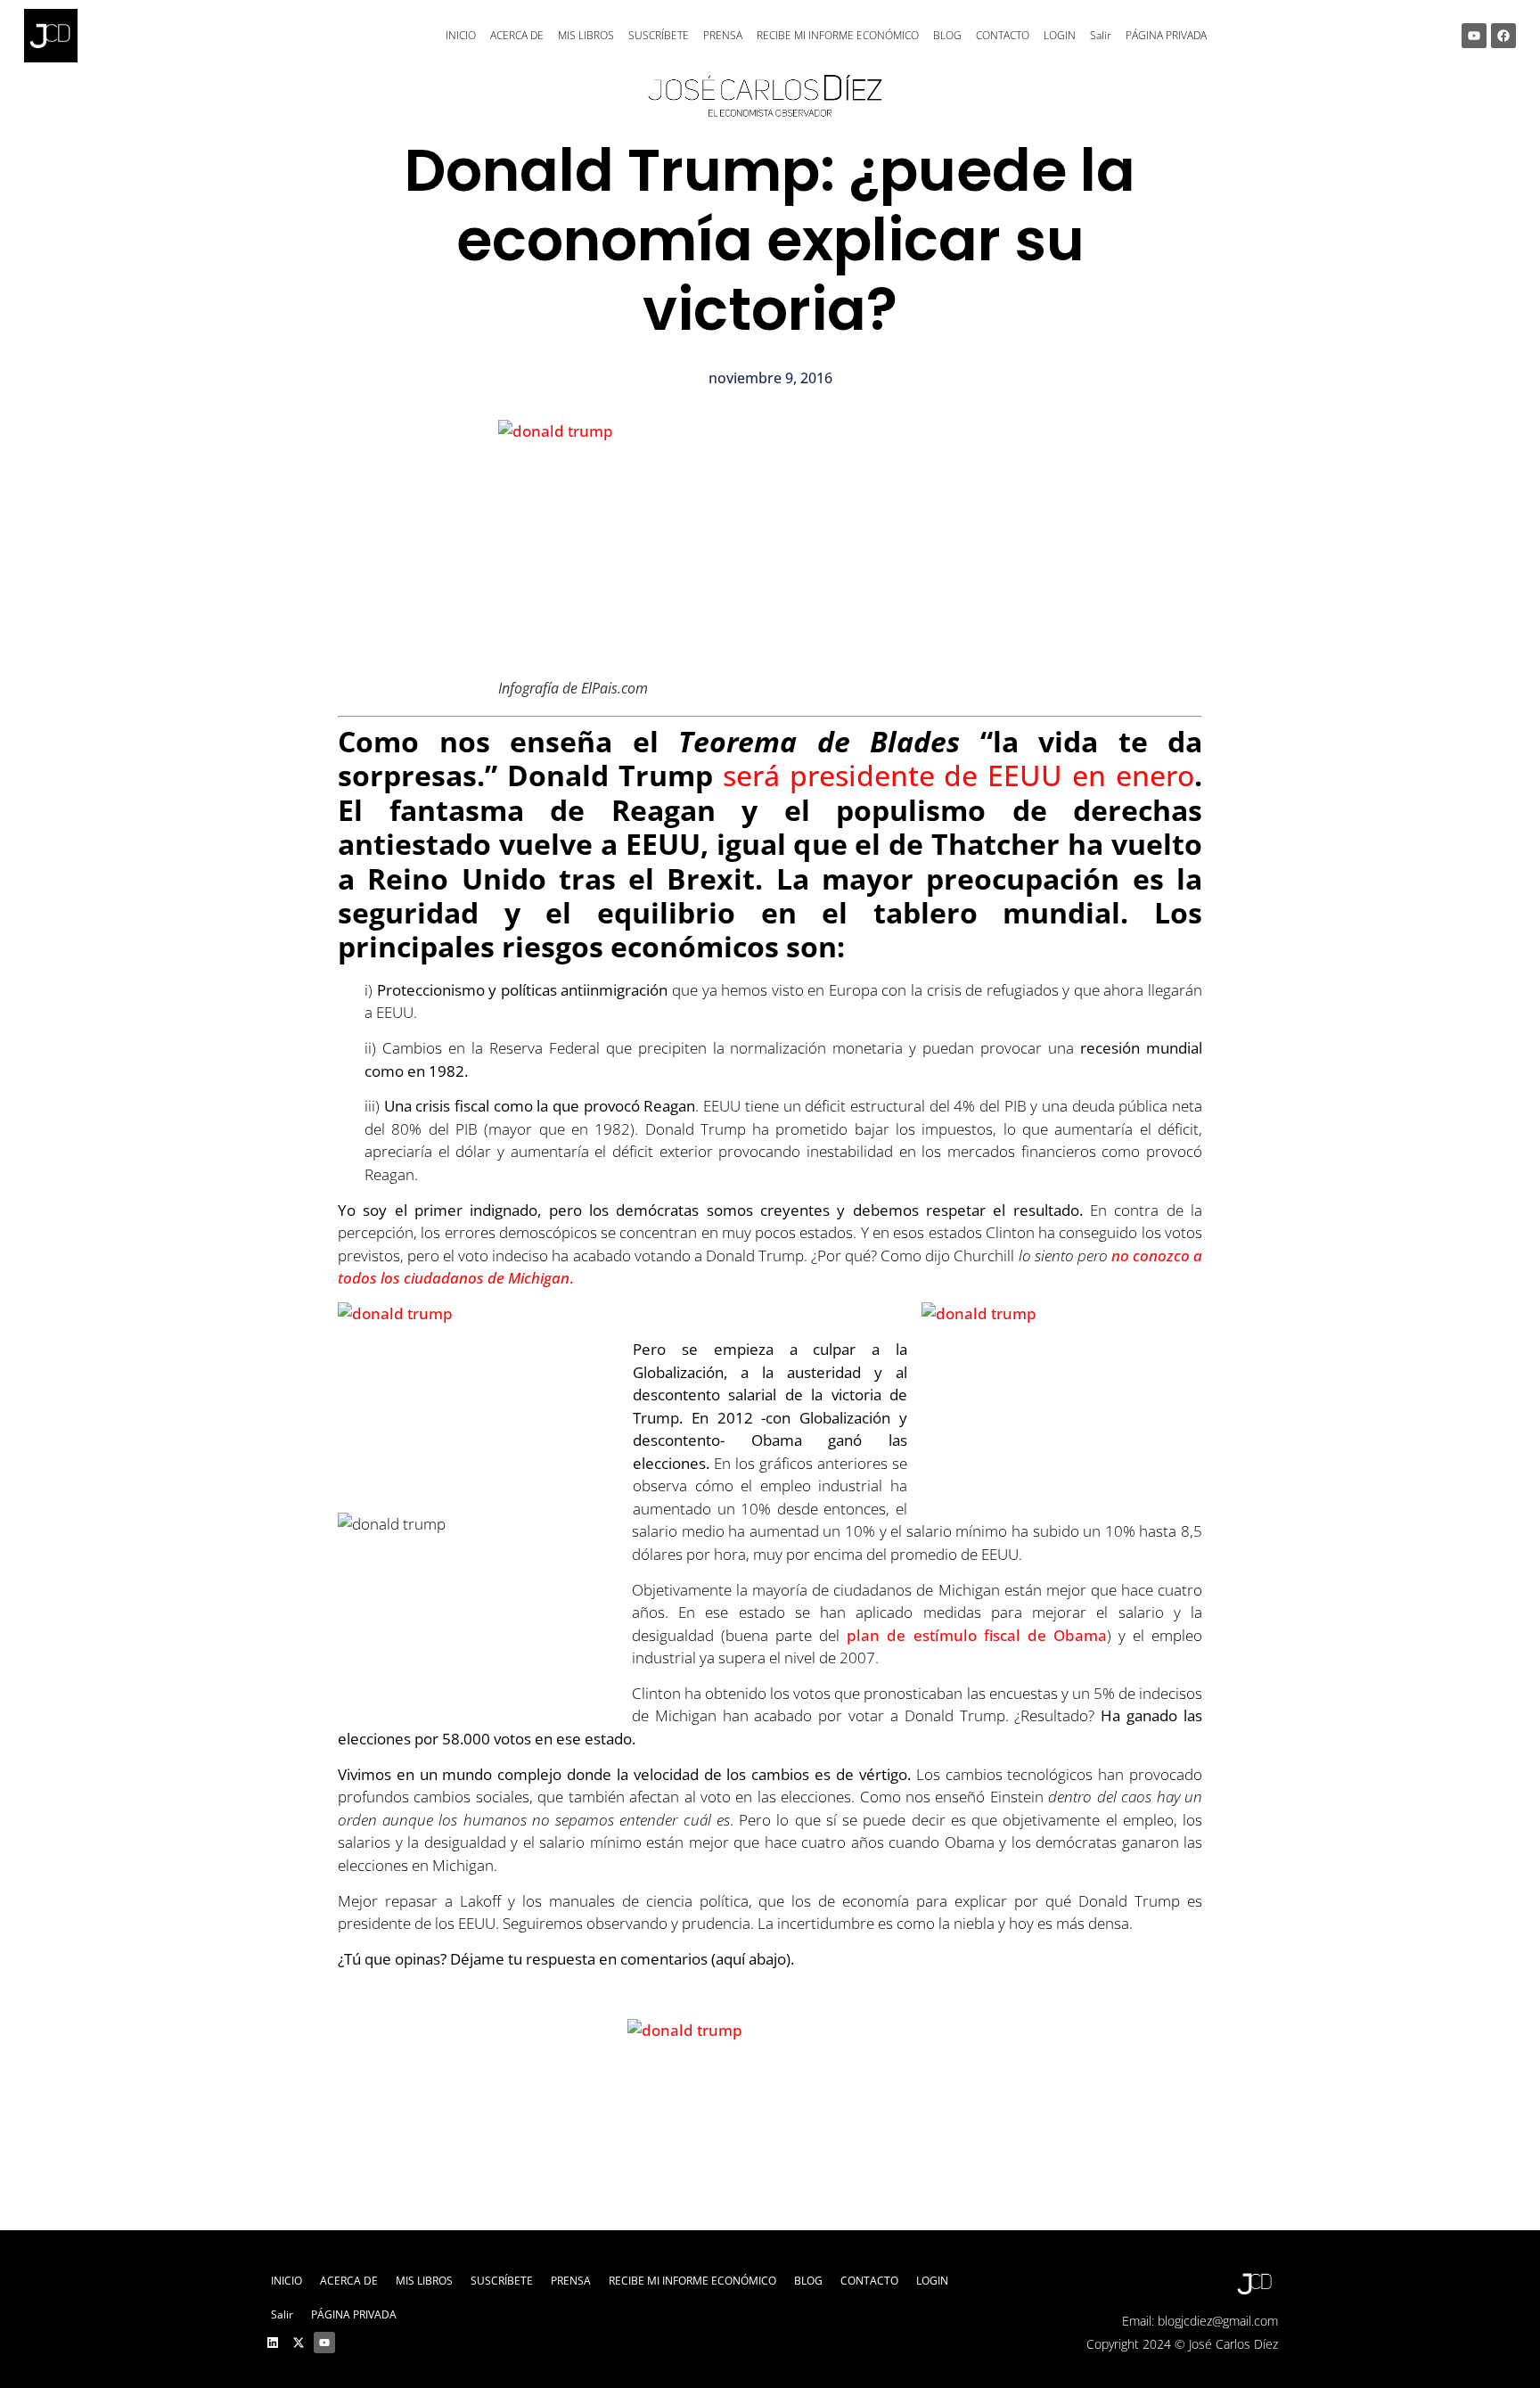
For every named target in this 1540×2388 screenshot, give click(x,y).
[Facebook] (1503, 36)
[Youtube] (1474, 36)
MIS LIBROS (586, 35)
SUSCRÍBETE (659, 35)
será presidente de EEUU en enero (958, 775)
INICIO (461, 35)
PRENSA (723, 35)
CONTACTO (1003, 35)
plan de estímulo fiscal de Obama (976, 1635)
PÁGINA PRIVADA (1166, 35)
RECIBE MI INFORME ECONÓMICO (838, 35)
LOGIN (1060, 35)
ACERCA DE (517, 35)
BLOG (947, 35)
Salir (1101, 35)
